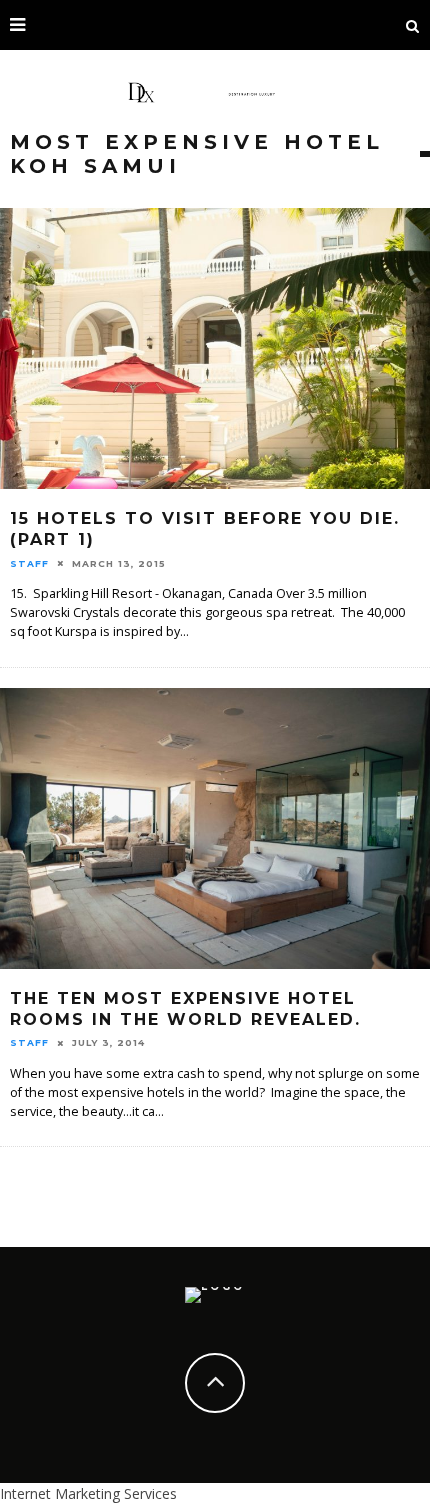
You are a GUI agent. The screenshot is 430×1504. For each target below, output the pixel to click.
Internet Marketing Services (88, 1493)
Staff (29, 563)
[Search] (413, 25)
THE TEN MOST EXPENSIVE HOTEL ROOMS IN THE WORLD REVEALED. (185, 1009)
